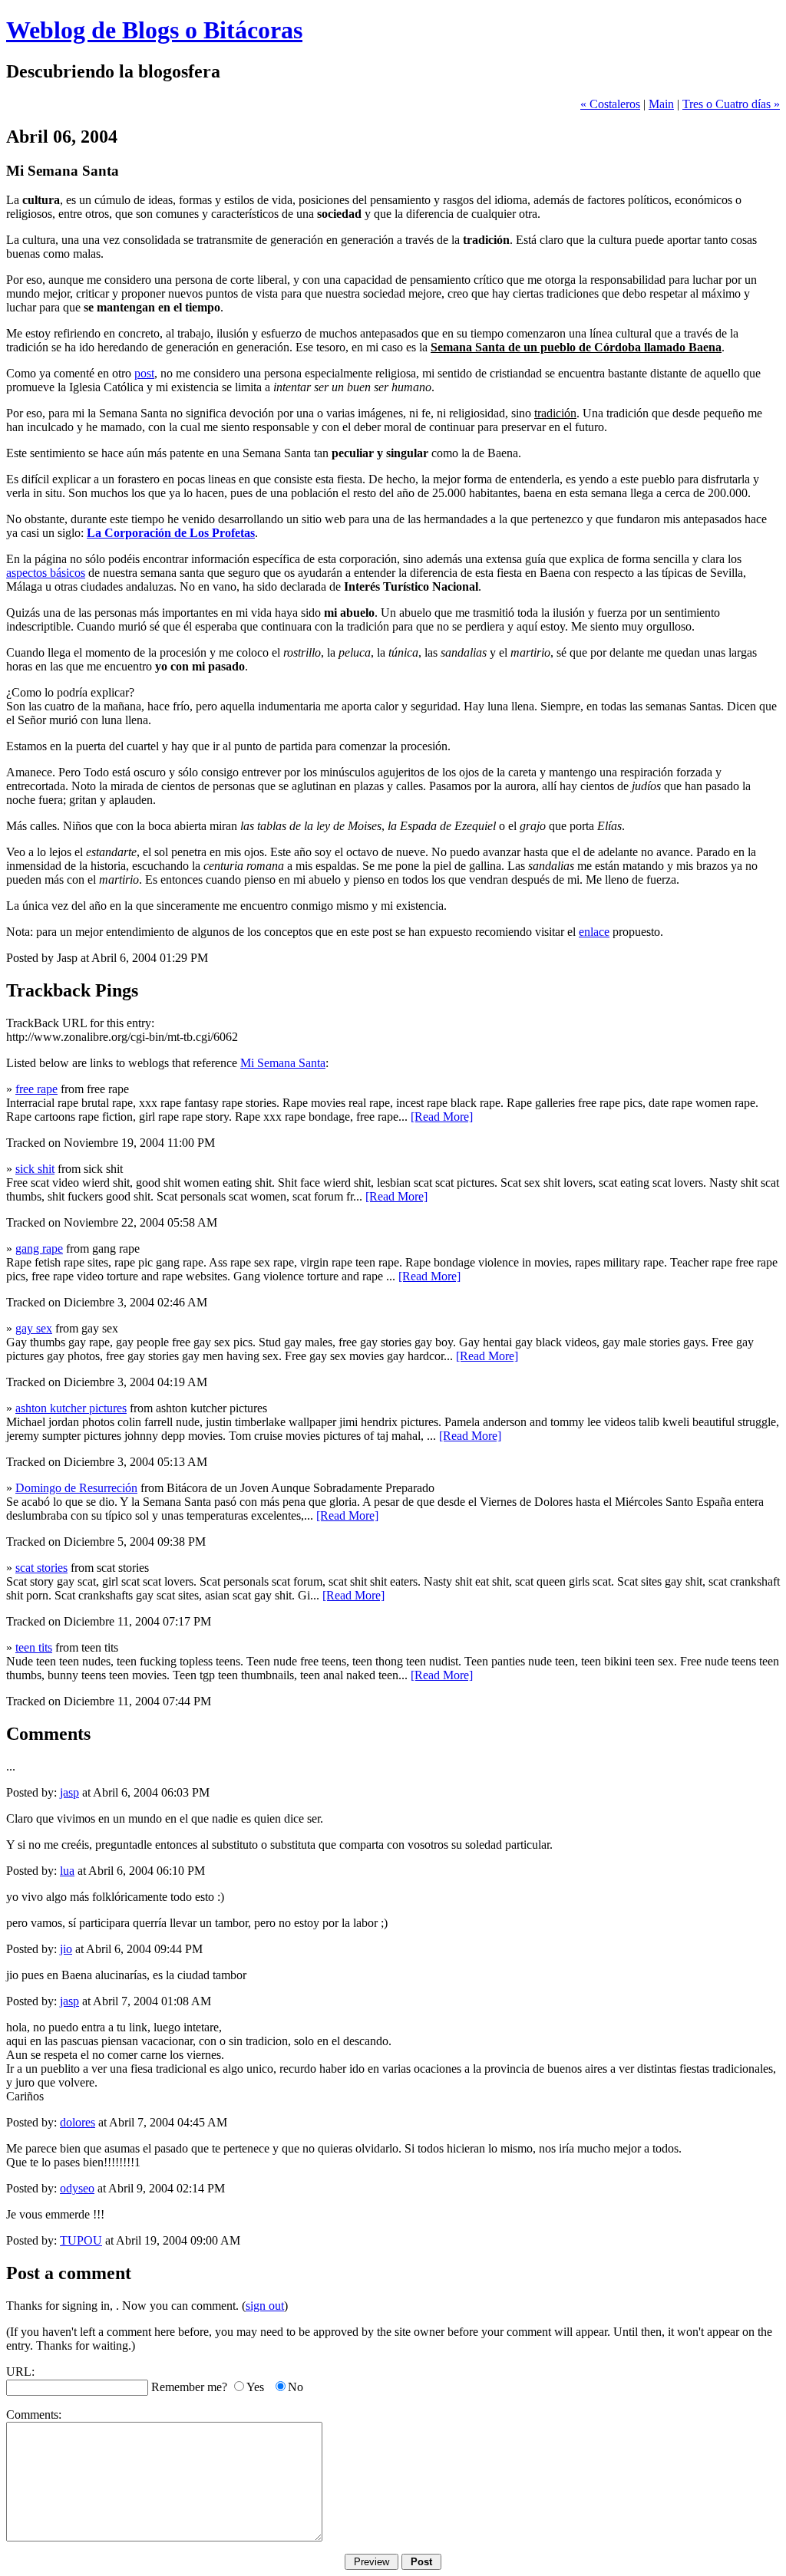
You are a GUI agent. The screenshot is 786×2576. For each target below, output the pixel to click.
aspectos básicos (46, 573)
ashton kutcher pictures (71, 1408)
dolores (78, 2122)
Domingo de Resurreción (76, 1488)
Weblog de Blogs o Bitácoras (154, 30)
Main (661, 104)
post (144, 373)
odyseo (77, 2188)
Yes (255, 2387)
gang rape (39, 1248)
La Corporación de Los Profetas (171, 533)
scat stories (41, 1568)
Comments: (34, 2415)
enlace (594, 932)
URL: (20, 2372)
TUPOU (81, 2240)
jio (66, 1949)
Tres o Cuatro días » (731, 104)
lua (67, 1871)
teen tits (34, 1647)
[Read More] (442, 1117)
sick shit (35, 1169)
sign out (265, 2306)
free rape (36, 1089)
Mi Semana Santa (283, 1063)
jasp (69, 1792)
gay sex (34, 1328)
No (296, 2387)
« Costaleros (610, 104)
